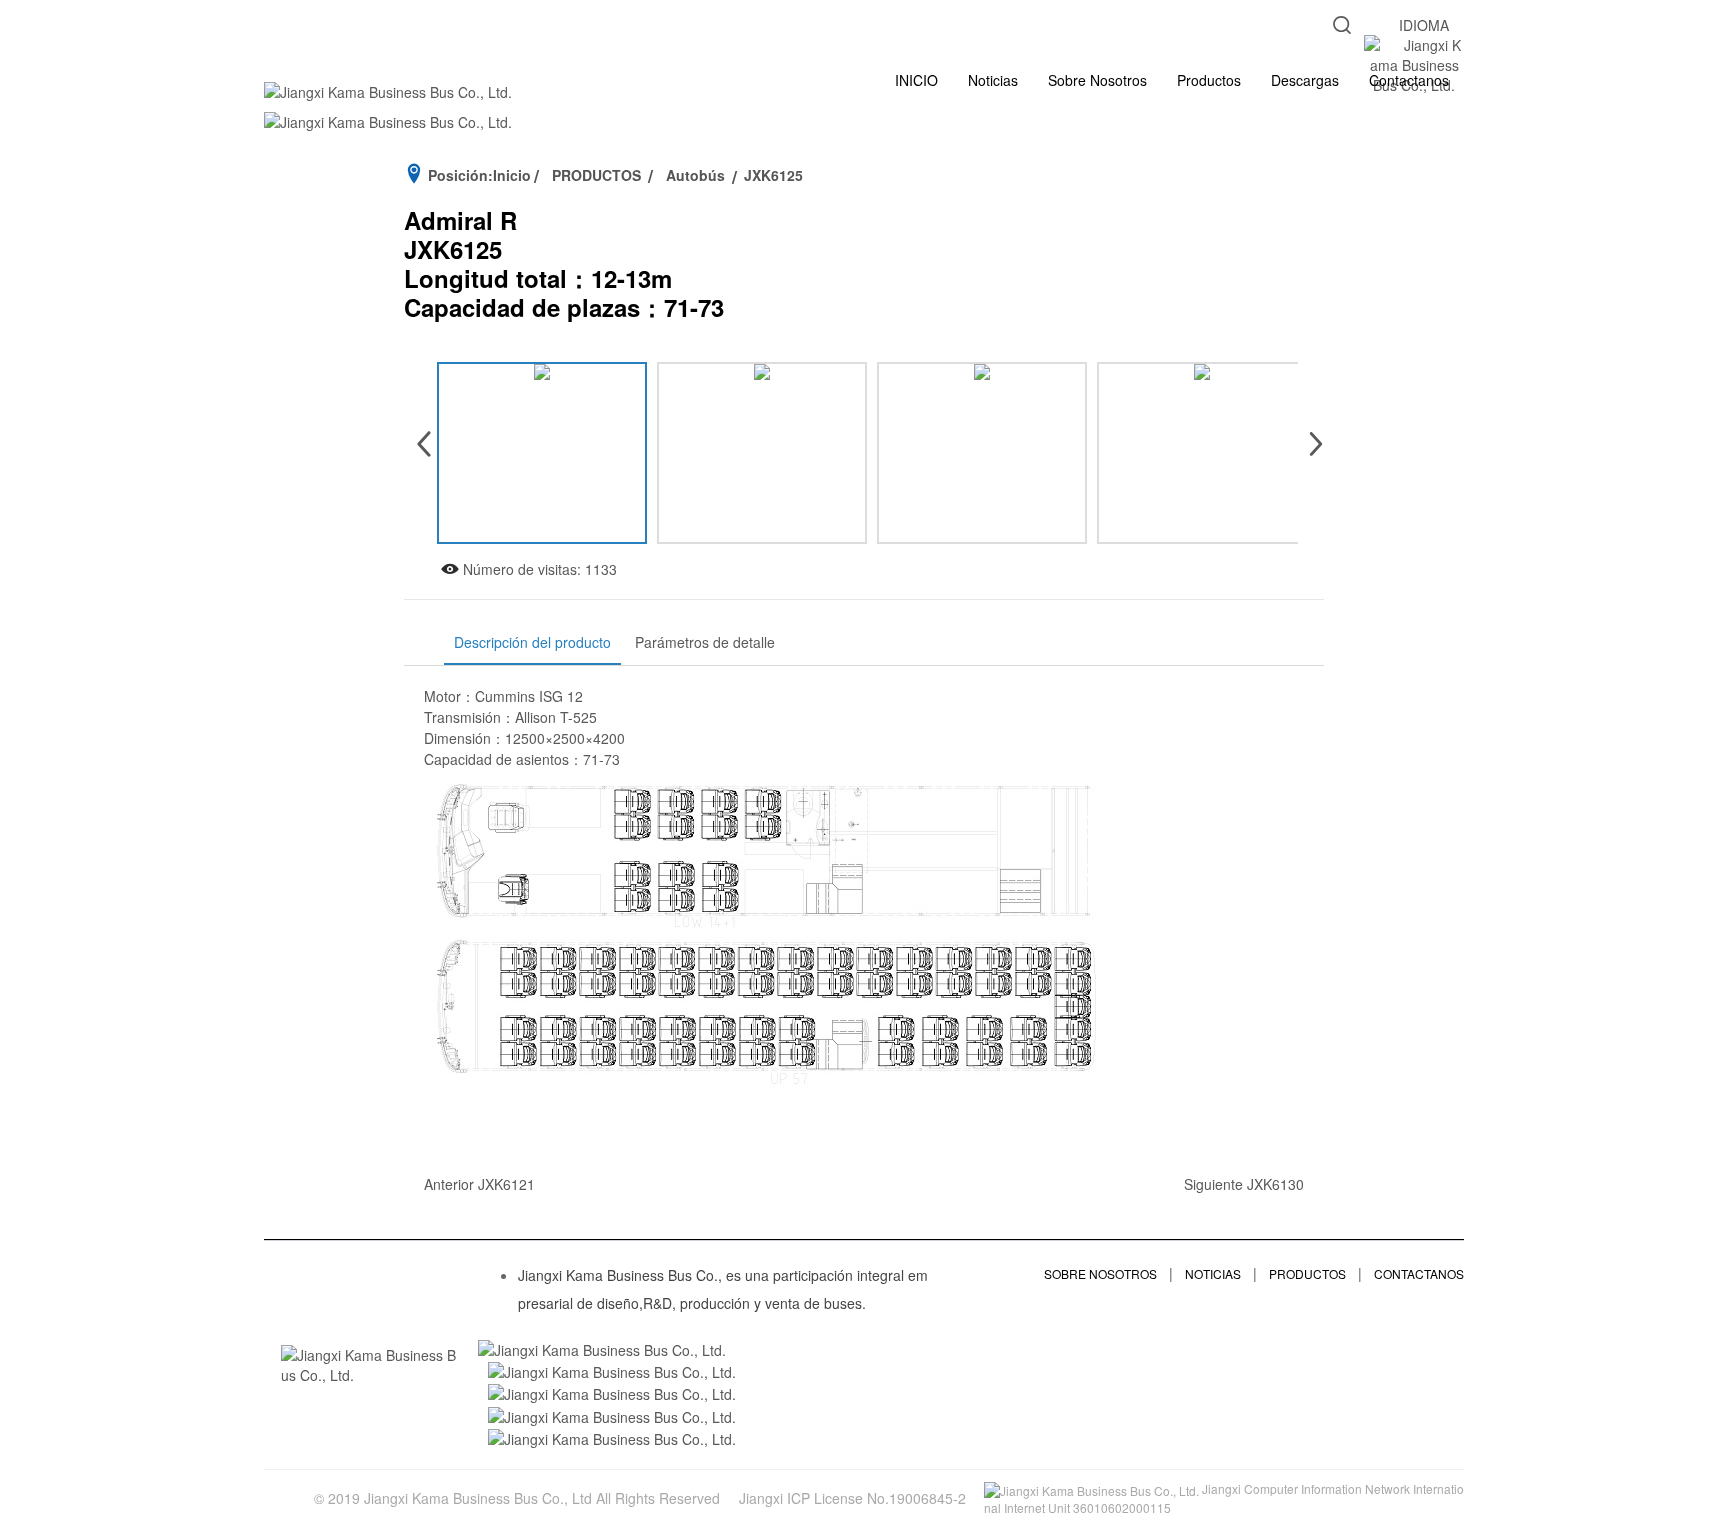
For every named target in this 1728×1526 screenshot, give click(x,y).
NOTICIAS (1213, 1273)
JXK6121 (506, 1184)
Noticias (993, 80)
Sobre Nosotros (1097, 80)
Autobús (695, 175)
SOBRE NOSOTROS (1100, 1273)
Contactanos (1409, 80)
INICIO (916, 80)
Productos (1209, 80)
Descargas (1305, 80)
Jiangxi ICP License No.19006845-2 (852, 1498)
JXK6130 (1275, 1184)
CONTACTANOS (1419, 1273)
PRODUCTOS (596, 175)
